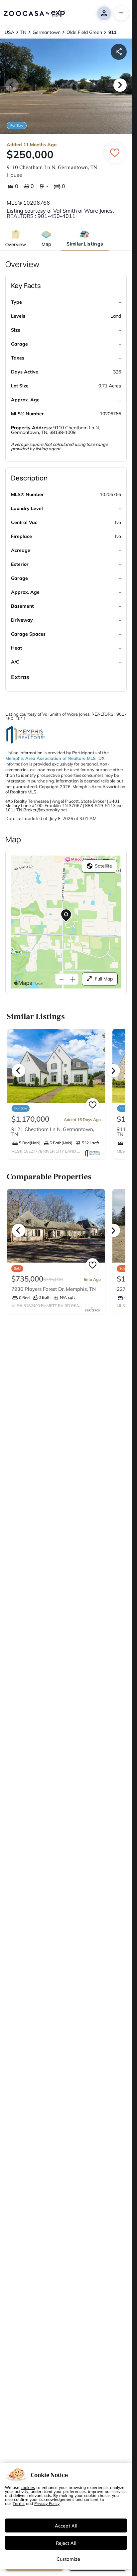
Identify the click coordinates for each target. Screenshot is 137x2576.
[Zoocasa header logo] (34, 13)
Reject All (66, 2543)
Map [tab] (46, 244)
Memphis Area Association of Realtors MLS (50, 758)
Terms (19, 2503)
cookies (28, 2487)
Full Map (104, 979)
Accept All (66, 2525)
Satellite (103, 866)
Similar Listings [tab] (85, 244)
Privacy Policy (47, 2503)
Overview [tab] (16, 244)
